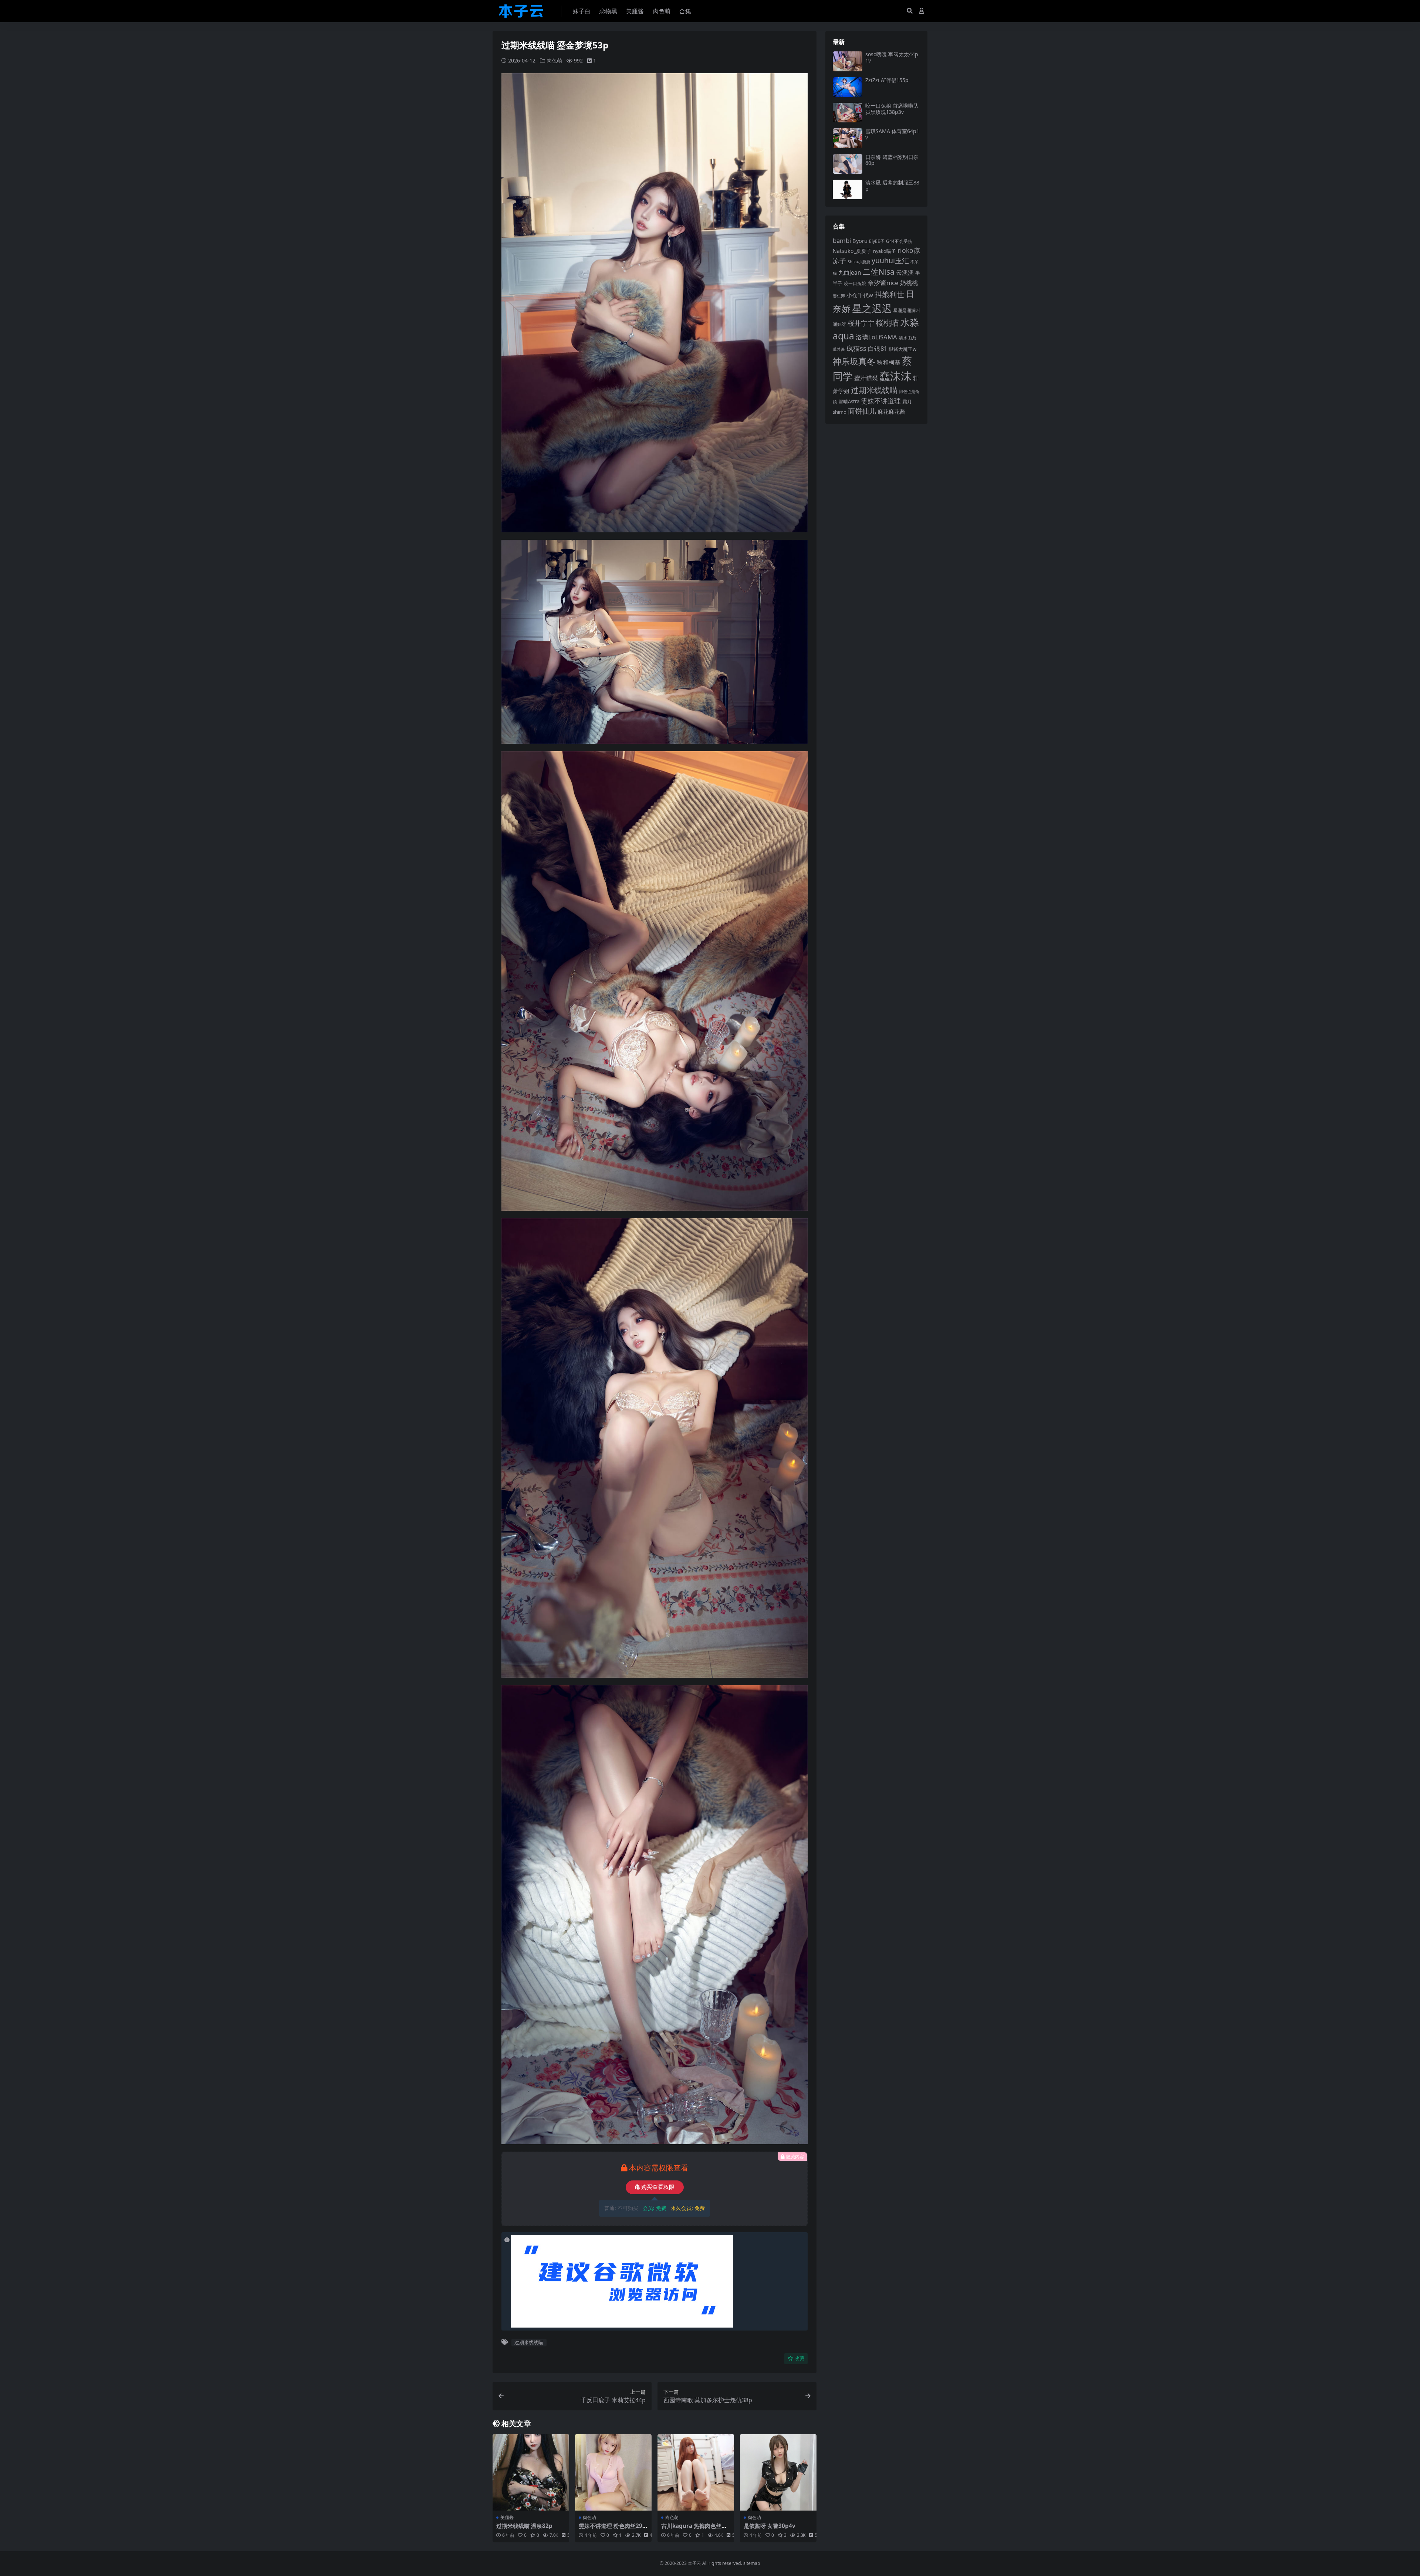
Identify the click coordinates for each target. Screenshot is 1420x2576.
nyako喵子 (885, 251)
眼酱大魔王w (903, 349)
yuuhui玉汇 (890, 260)
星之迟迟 (872, 308)
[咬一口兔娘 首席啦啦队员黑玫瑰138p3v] (848, 113)
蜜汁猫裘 (866, 378)
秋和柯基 (889, 362)
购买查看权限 (658, 2187)
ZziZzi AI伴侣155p (887, 80)
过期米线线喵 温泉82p (524, 2526)
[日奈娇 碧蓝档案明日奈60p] (848, 164)
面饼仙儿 (862, 411)
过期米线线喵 (529, 2342)
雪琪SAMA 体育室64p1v (892, 134)
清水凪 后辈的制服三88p (892, 186)
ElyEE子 (877, 241)
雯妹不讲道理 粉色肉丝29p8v (612, 2529)
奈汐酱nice (883, 283)
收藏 (799, 2358)
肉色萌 (662, 11)
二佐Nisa (879, 272)
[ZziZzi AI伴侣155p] (848, 87)
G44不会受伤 (899, 241)
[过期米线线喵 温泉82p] (531, 2472)
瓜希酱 (839, 349)
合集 (685, 11)
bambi (842, 240)
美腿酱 (635, 11)
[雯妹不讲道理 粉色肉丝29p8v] (613, 2472)
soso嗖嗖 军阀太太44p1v (892, 57)
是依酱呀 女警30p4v (770, 2526)
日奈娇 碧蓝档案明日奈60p (892, 160)
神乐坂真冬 (854, 361)
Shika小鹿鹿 (859, 262)
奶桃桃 (909, 283)
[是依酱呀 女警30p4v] (778, 2472)
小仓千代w (860, 295)
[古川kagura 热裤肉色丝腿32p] (696, 2472)
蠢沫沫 (895, 376)
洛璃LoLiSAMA (876, 337)
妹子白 (582, 11)
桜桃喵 (887, 323)
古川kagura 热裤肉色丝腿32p (696, 2529)
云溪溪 (905, 272)
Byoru (860, 241)
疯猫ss (856, 348)
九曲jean (850, 272)
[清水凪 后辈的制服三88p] (848, 189)
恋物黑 (608, 11)
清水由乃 (907, 338)
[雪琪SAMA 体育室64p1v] (848, 138)
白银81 (878, 348)
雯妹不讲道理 (881, 401)
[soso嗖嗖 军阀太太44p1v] (848, 61)
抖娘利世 (889, 294)
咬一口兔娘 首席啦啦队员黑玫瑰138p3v (892, 109)
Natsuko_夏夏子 (852, 251)
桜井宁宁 (861, 323)
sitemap (752, 2563)
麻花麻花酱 (891, 411)
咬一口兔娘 (855, 283)
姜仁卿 (839, 296)
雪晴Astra (849, 401)
